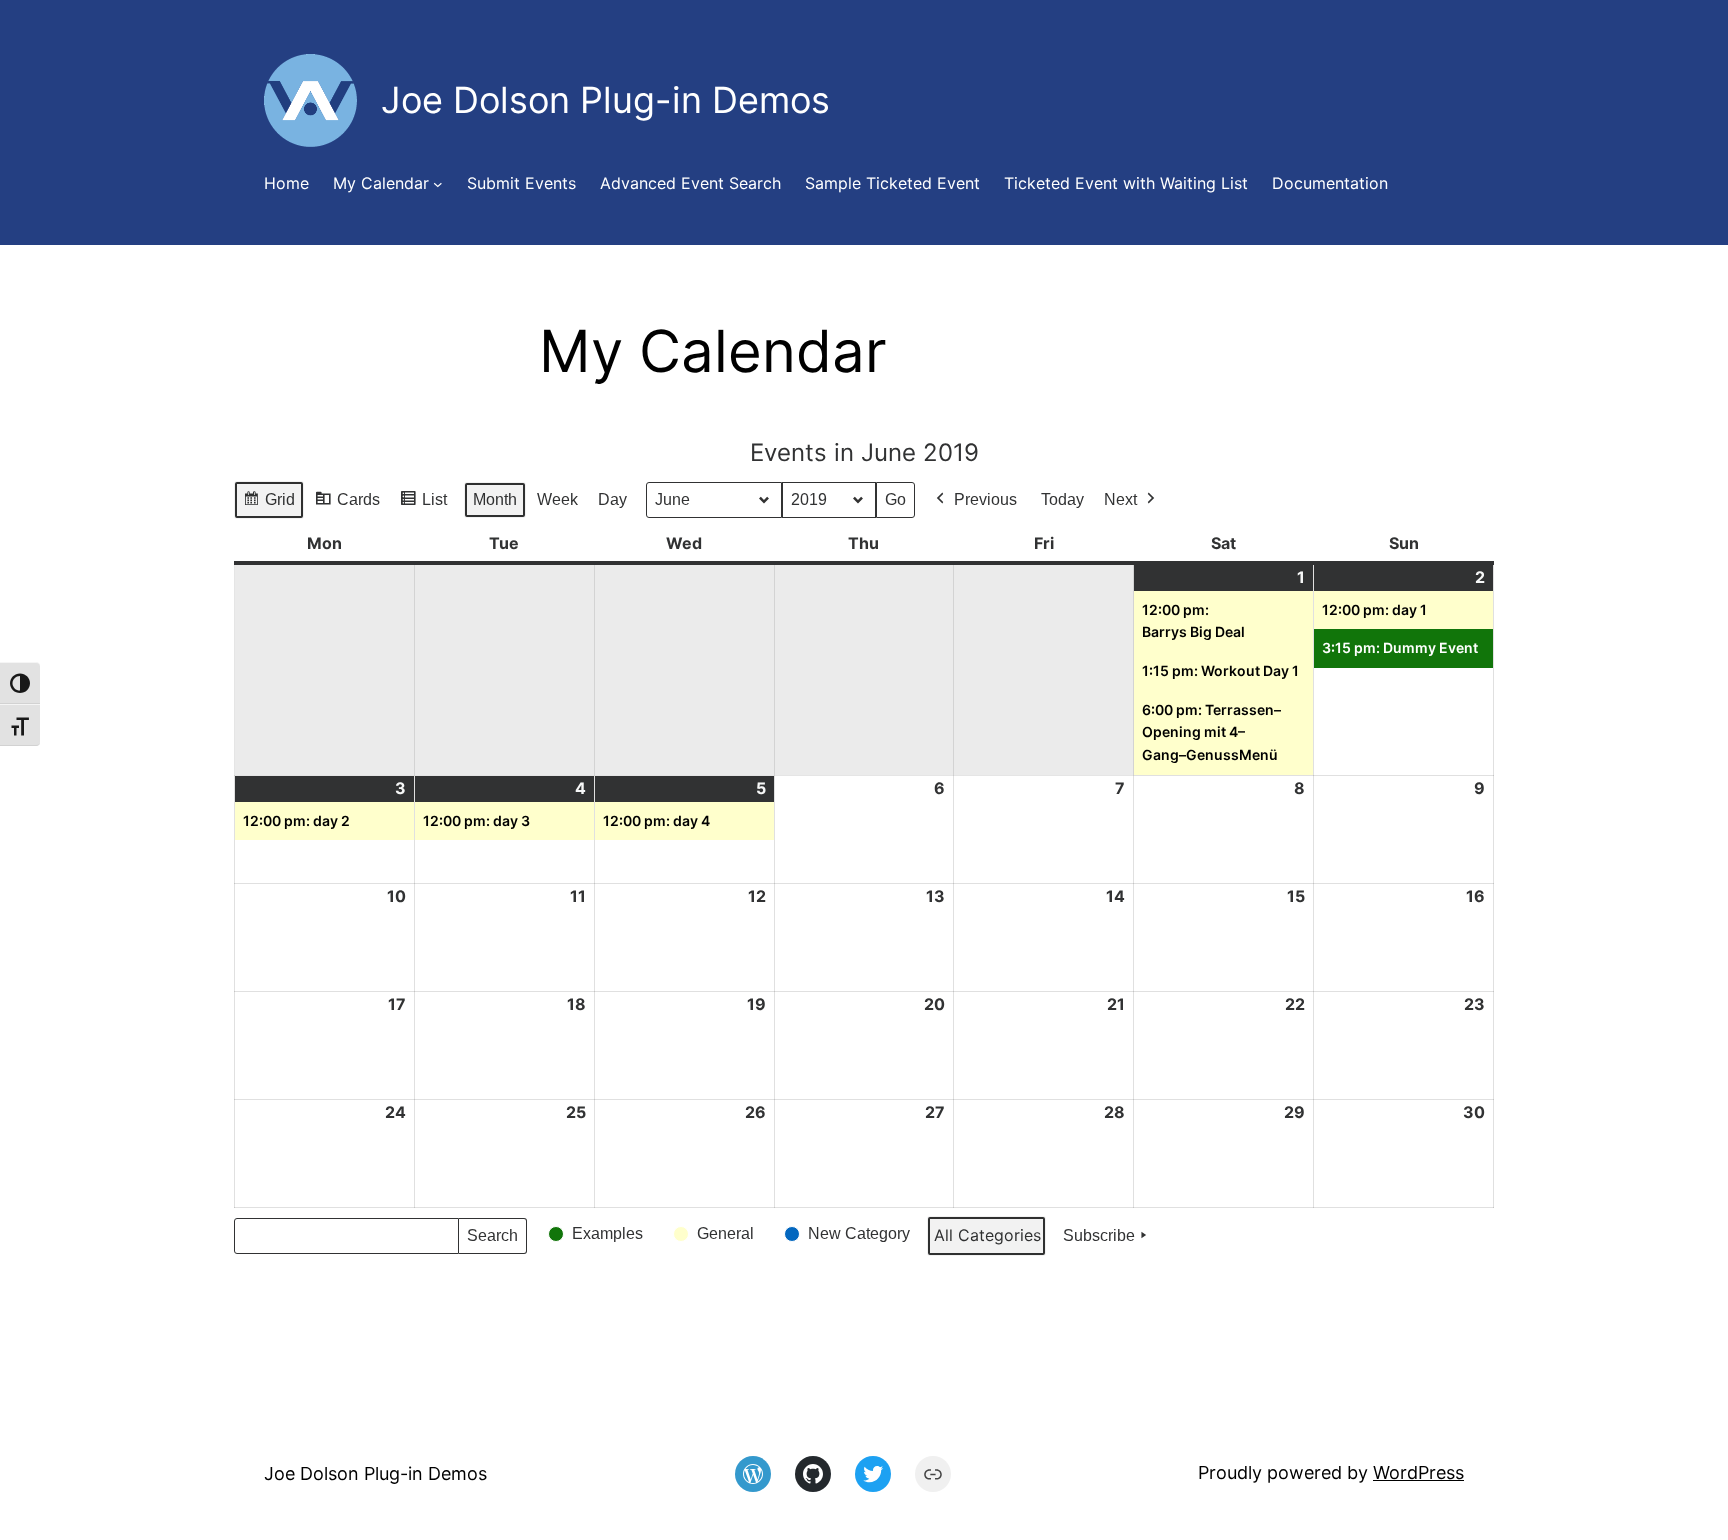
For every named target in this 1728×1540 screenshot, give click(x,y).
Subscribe (1099, 1235)
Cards (347, 505)
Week (557, 499)
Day (612, 499)
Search (492, 1240)
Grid (268, 505)
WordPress (1418, 1472)
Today (1062, 499)
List (423, 505)
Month (495, 499)
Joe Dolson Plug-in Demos (375, 1473)
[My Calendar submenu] (438, 184)
